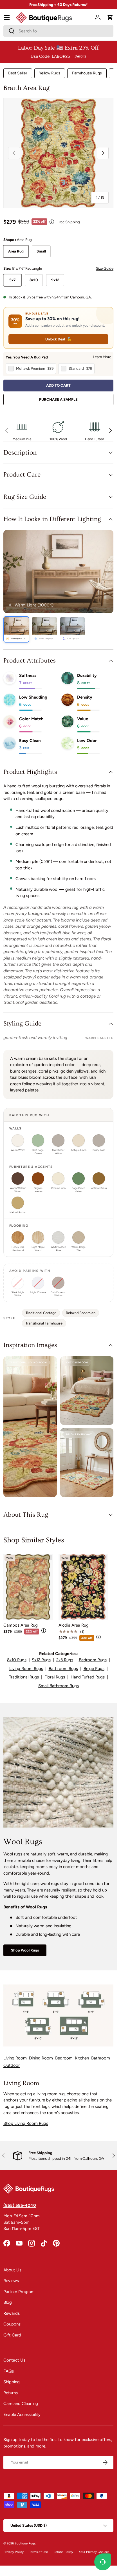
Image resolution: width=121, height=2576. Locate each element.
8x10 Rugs (17, 1660)
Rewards (12, 2313)
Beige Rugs (94, 1669)
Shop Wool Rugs (25, 1950)
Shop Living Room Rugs (26, 2123)
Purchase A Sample (58, 399)
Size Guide (105, 268)
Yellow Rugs (50, 73)
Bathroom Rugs (63, 1669)
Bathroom (101, 2058)
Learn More (102, 357)
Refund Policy (63, 2552)
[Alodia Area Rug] (83, 1587)
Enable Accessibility (22, 2415)
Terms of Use (39, 2552)
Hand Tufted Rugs (88, 1677)
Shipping (12, 2382)
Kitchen (82, 2058)
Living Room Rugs (26, 1669)
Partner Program (19, 2292)
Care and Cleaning (21, 2404)
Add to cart (58, 385)
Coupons (12, 2324)
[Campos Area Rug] (28, 1587)
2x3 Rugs (65, 1660)
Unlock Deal (58, 339)
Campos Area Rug (21, 1625)
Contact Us (14, 2360)
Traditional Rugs (24, 1677)
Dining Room (41, 2058)
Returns (11, 2393)
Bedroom (64, 2058)
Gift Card (12, 2335)
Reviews (11, 2281)
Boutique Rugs (25, 2543)
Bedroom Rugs (93, 1660)
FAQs (9, 2371)
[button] (110, 17)
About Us (12, 2270)
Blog (8, 2302)
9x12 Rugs (41, 1660)
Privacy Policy (14, 2552)
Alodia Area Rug (74, 1625)
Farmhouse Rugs (87, 73)
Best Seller (18, 73)
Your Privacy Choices (94, 2552)
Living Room (15, 2058)
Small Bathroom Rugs (59, 1686)
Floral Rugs (55, 1677)
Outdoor (12, 2065)
